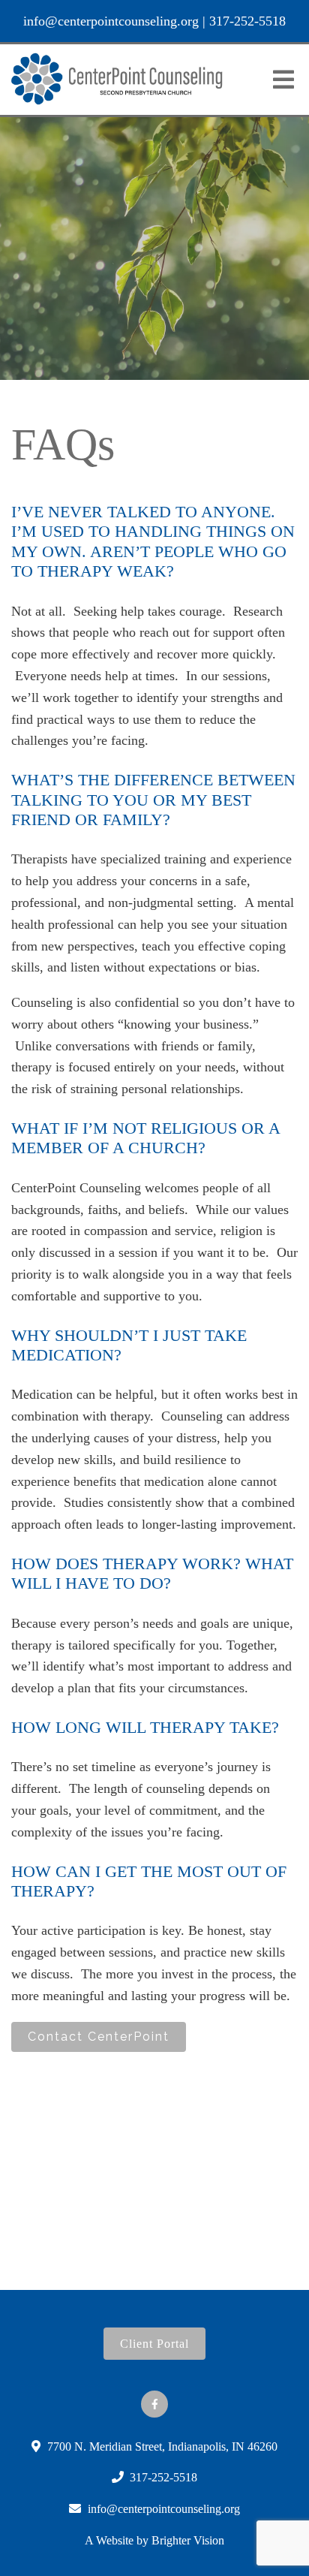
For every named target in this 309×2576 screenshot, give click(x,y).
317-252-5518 (247, 21)
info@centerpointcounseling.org (111, 21)
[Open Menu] (283, 80)
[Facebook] (154, 2404)
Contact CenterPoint (99, 2037)
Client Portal (154, 2344)
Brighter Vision (188, 2540)
